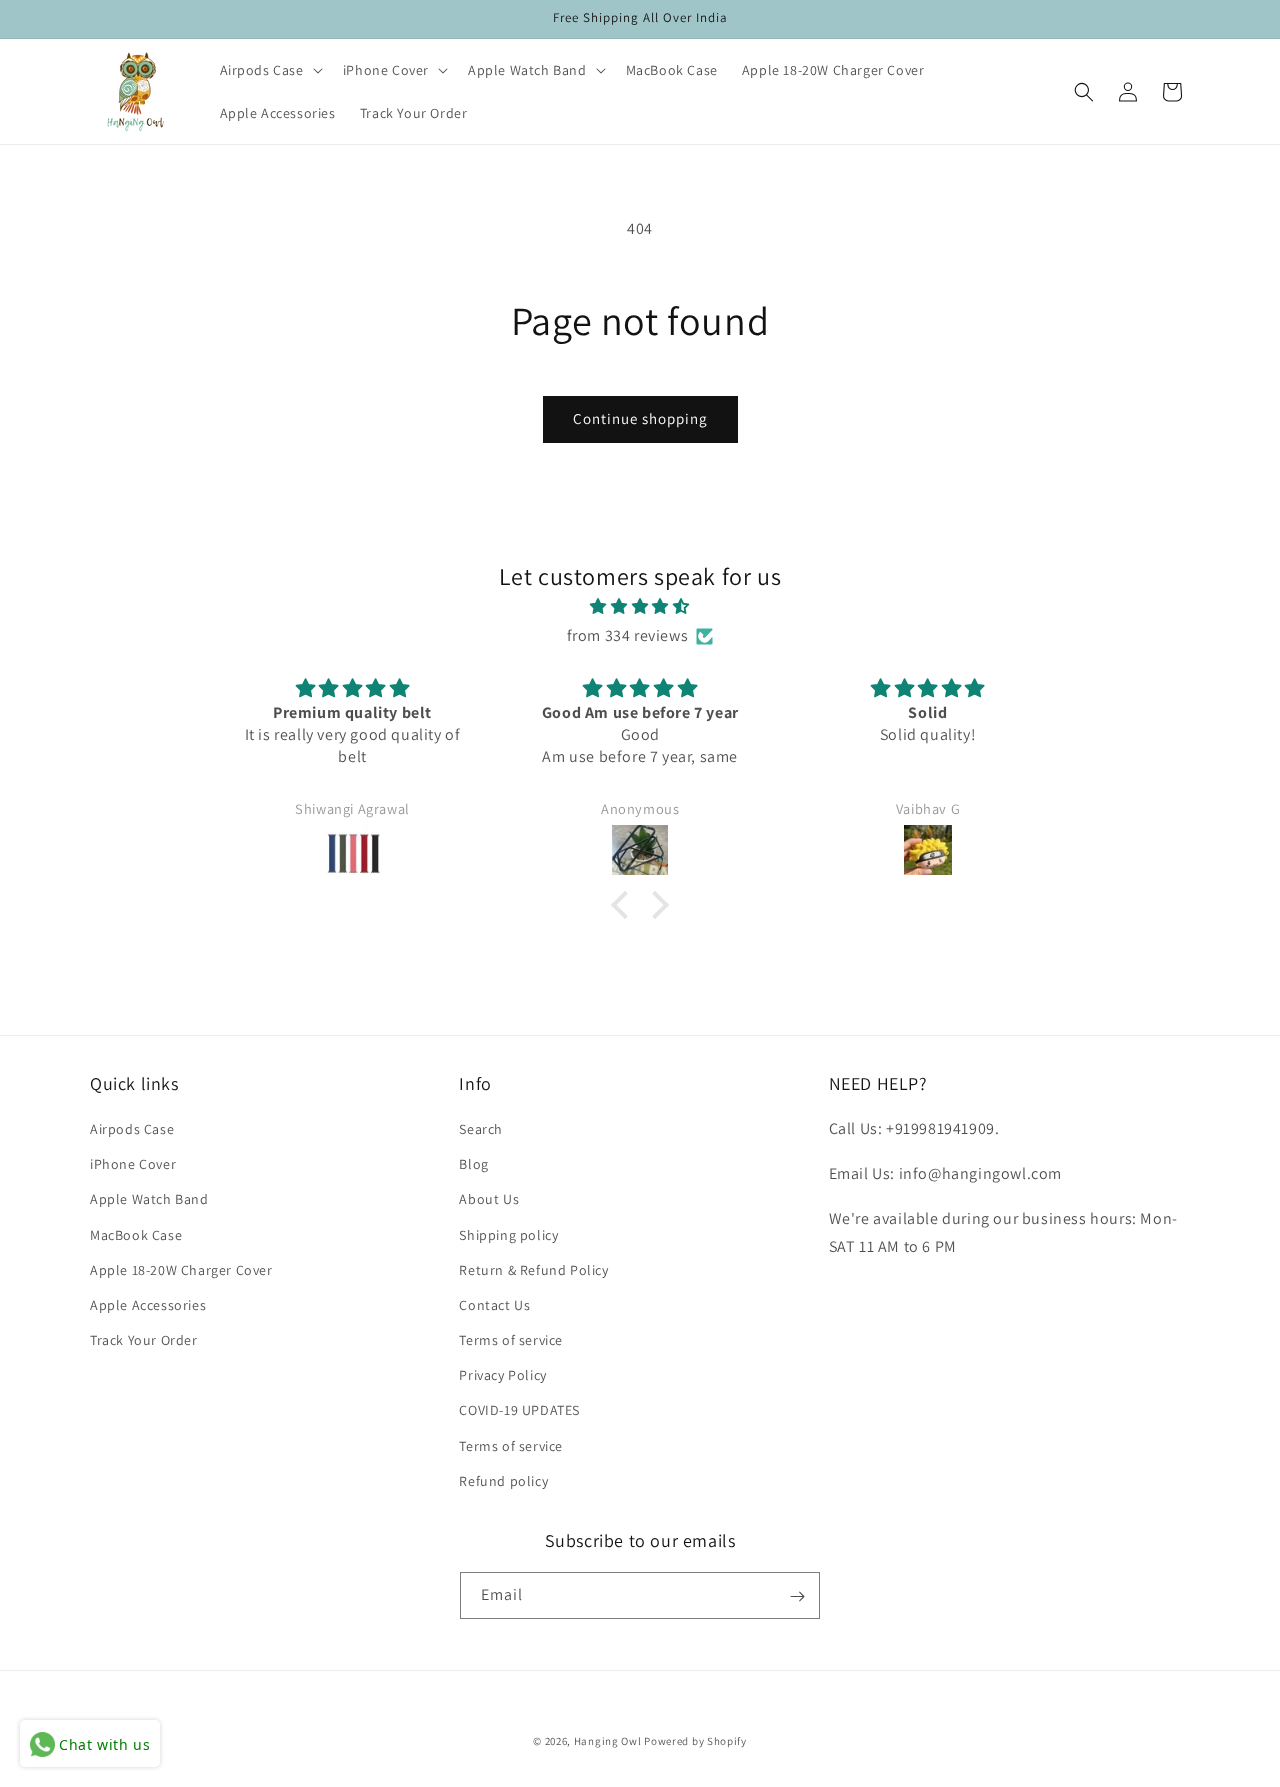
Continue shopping (640, 418)
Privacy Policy (502, 1375)
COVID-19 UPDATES (519, 1411)
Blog (473, 1164)
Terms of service (511, 1340)
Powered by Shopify (695, 1741)
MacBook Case (136, 1235)
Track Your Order (144, 1340)
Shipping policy (508, 1235)
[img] (640, 607)
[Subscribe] (797, 1596)
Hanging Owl (609, 1741)
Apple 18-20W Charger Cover (181, 1270)
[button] (269, 70)
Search (481, 1129)
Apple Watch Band (149, 1200)
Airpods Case (132, 1129)
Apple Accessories (148, 1305)
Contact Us (494, 1305)
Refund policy (503, 1481)
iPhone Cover (133, 1164)
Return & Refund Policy (533, 1270)
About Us (489, 1200)
